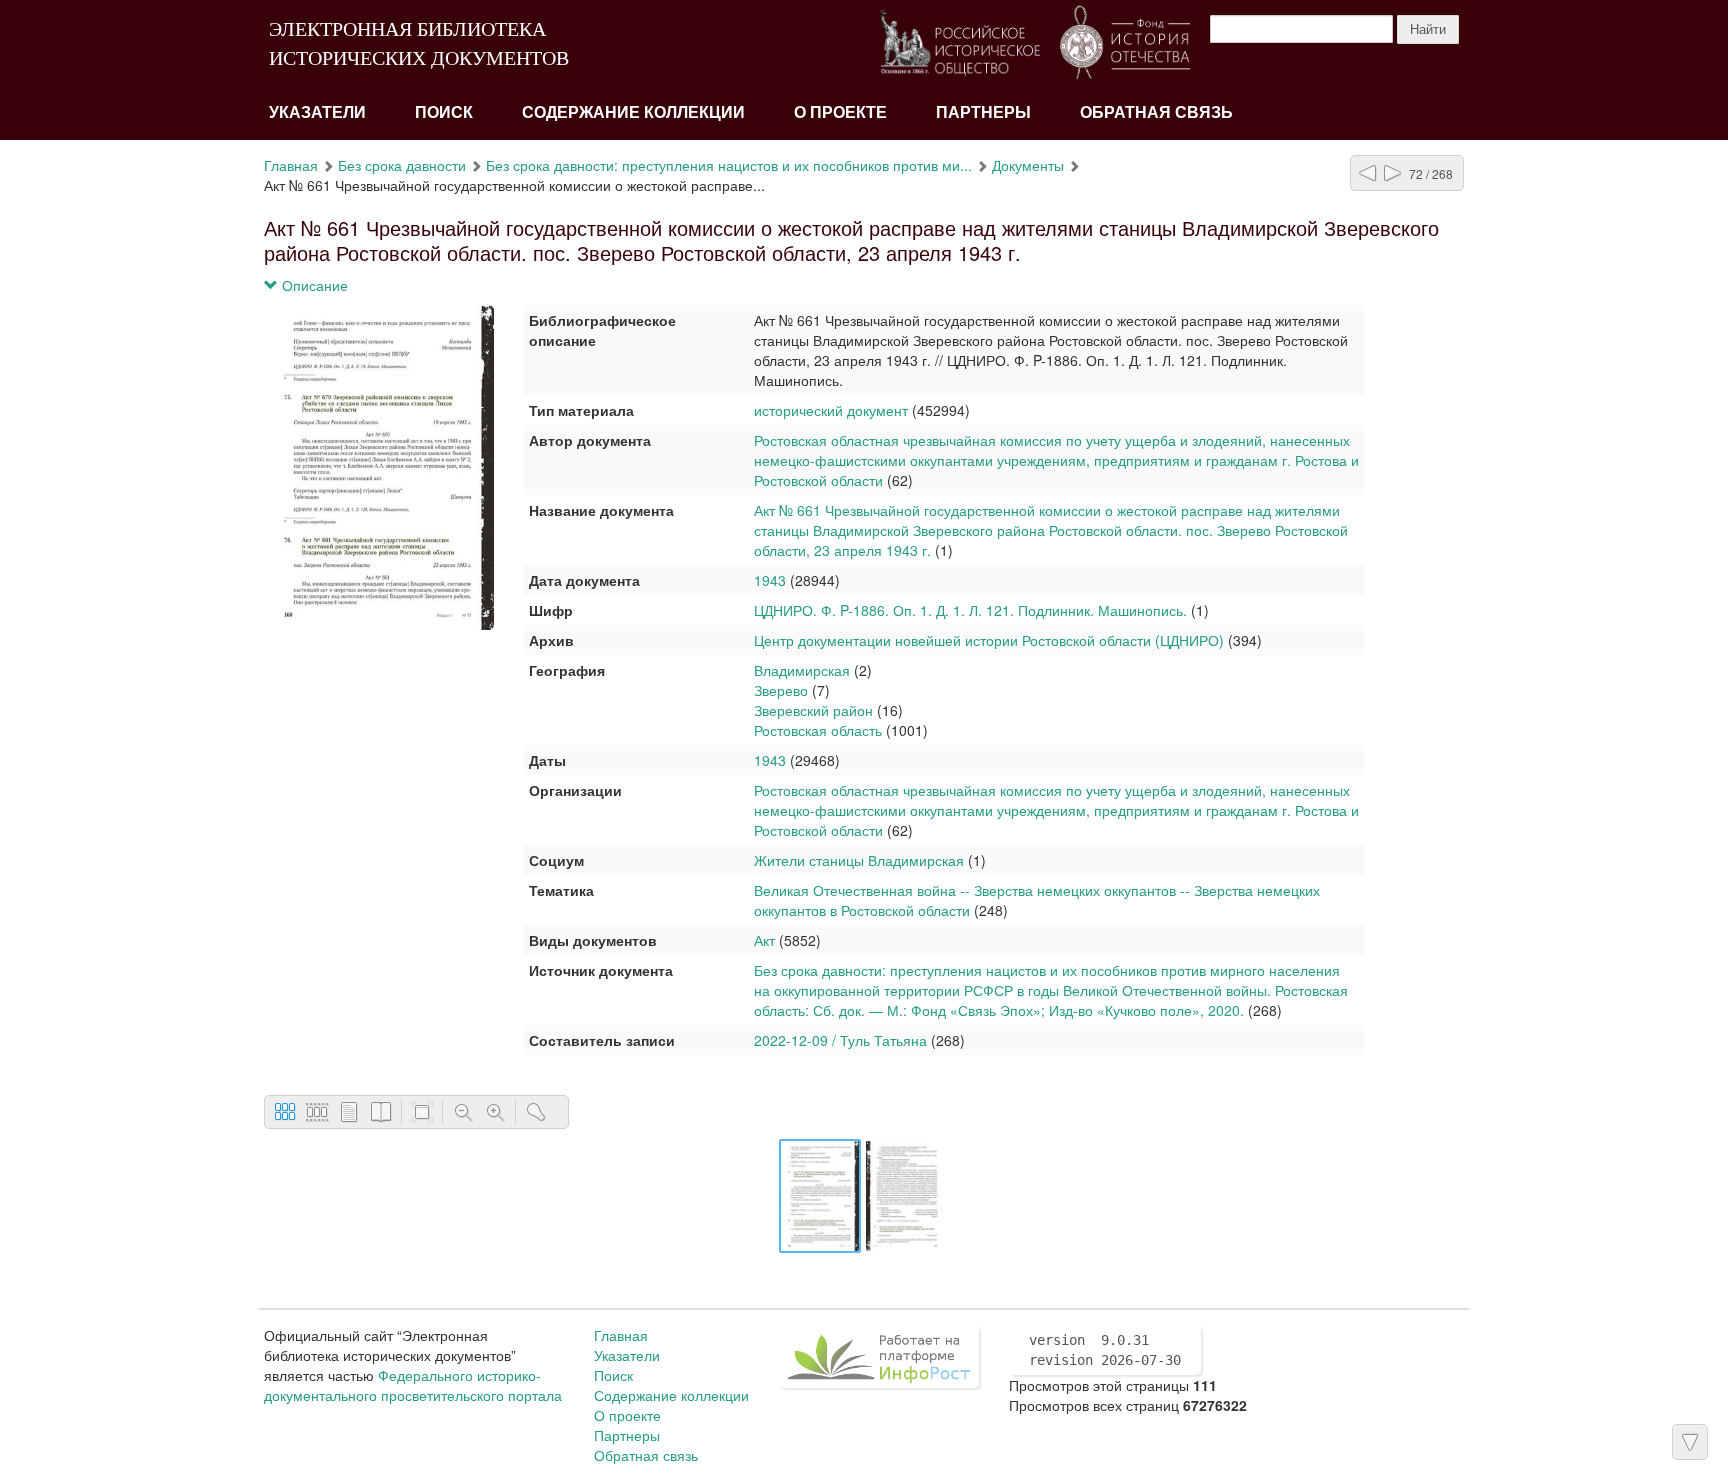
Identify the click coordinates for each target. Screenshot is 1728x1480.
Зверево (781, 690)
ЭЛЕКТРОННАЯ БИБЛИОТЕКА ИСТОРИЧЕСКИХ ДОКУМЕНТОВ (419, 43)
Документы (1028, 165)
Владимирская (802, 670)
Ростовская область (818, 730)
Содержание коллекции (633, 112)
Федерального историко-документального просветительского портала (413, 1385)
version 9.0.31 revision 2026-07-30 (1105, 1350)
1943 (770, 580)
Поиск (444, 112)
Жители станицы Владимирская (859, 860)
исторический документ (831, 410)
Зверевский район (813, 710)
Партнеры (983, 112)
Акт (764, 940)
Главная (291, 165)
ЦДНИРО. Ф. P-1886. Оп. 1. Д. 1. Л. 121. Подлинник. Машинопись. (970, 610)
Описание (313, 285)
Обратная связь (1156, 112)
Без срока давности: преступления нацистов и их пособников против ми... (729, 165)
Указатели (317, 112)
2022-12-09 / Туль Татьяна (840, 1040)
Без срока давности (402, 165)
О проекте (840, 112)
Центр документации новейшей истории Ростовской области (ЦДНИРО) (989, 640)
